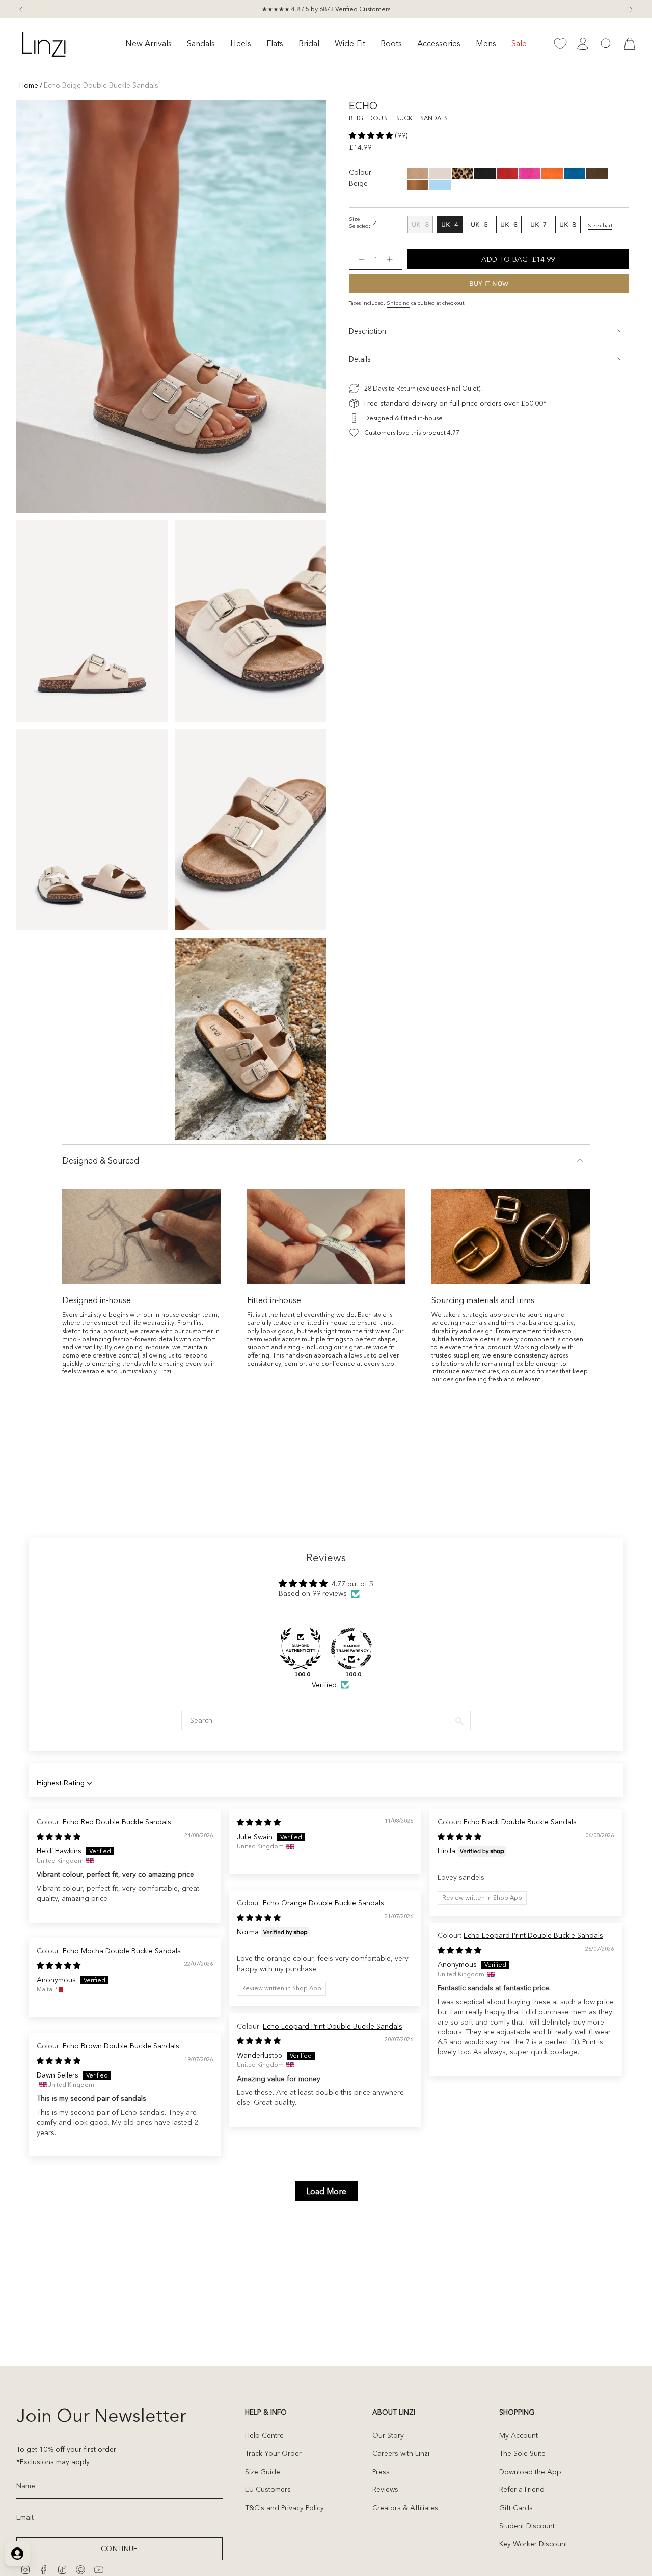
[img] (59, 1837)
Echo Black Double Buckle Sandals (520, 1822)
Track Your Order (273, 2453)
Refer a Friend (522, 2489)
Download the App (530, 2472)
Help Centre (264, 2435)
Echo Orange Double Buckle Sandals (323, 1903)
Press (381, 2472)
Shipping (398, 303)
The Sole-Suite (522, 2453)
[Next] (631, 9)
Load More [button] (326, 2191)
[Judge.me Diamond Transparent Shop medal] (351, 1649)
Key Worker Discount (533, 2544)
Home (29, 85)
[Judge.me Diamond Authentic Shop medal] (301, 1649)
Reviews (385, 2489)
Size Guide (263, 2472)
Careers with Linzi (401, 2453)
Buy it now (489, 283)
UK (422, 226)
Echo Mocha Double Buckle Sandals (122, 1951)
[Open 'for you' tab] (17, 2554)
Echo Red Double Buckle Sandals (117, 1822)
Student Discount (527, 2526)
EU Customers (268, 2489)
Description (368, 331)
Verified (324, 1685)
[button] (148, 44)
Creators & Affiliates (405, 2508)
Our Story (388, 2435)
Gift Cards (516, 2508)
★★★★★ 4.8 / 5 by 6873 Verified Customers (326, 9)
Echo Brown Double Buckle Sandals (121, 2046)
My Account (519, 2435)
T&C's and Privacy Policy (284, 2508)
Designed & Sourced (101, 1160)
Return (406, 388)
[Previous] (21, 9)
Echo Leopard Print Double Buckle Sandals (533, 1935)
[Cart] (630, 44)
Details (360, 359)
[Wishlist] (560, 44)
